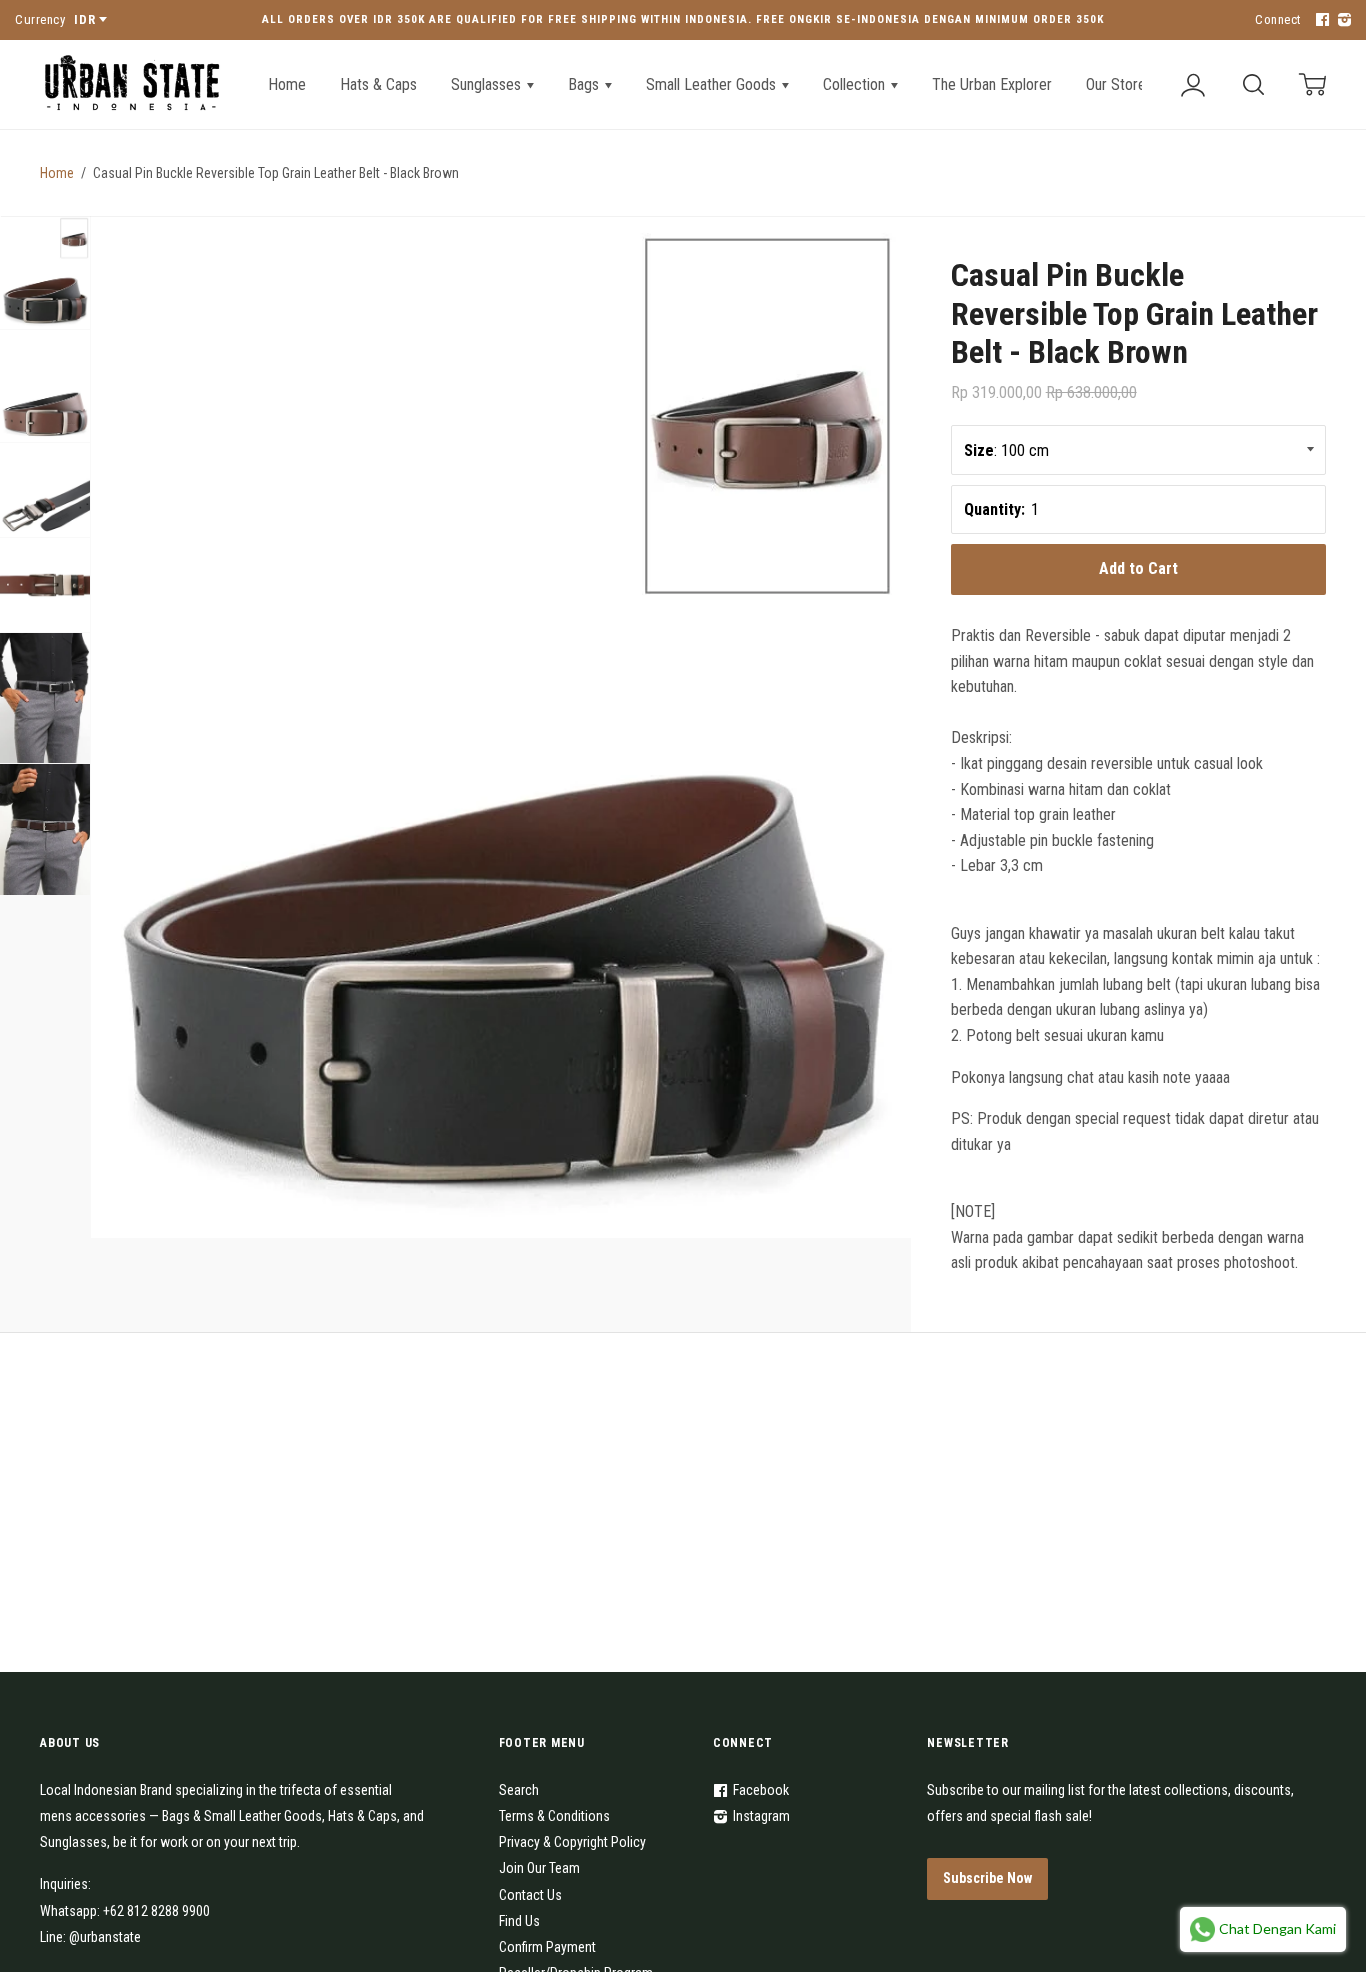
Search (519, 1790)
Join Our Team (539, 1868)
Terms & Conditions (554, 1816)
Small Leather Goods (713, 84)
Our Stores (1119, 84)
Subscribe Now (987, 1878)
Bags (585, 84)
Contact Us (530, 1895)
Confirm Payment (547, 1947)
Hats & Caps (378, 84)
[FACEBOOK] (1320, 20)
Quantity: (994, 509)
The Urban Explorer (992, 84)
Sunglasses (488, 84)
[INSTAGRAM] (1342, 20)
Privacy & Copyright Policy (572, 1842)
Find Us (519, 1921)
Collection (856, 84)
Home (287, 84)
